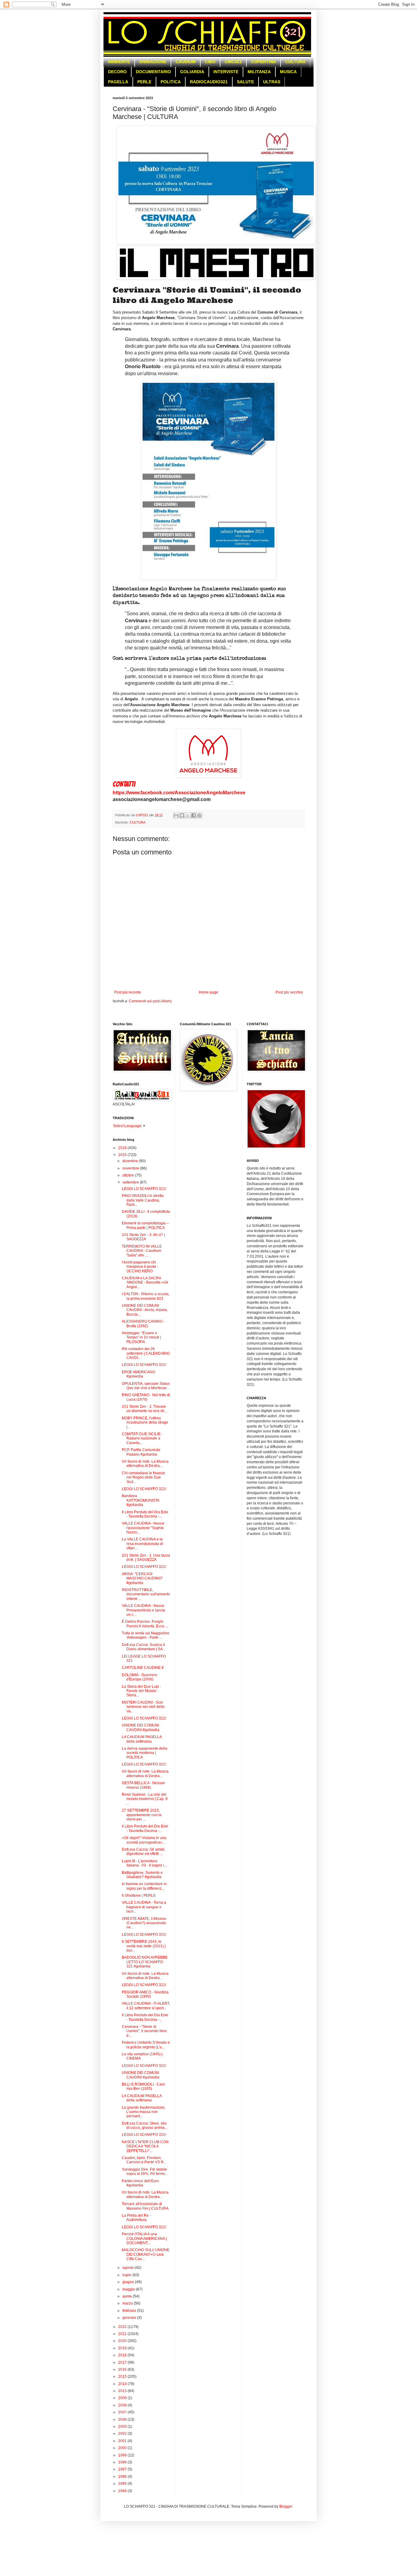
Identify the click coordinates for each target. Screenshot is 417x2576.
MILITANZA (259, 72)
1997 (123, 2469)
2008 (123, 2405)
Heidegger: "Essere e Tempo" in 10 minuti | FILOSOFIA (141, 1337)
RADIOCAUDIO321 (209, 82)
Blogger (286, 2506)
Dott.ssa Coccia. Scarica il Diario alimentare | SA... (144, 1647)
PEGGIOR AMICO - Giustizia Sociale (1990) (145, 1994)
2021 (123, 2334)
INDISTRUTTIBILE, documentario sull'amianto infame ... (146, 1594)
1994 (123, 2491)
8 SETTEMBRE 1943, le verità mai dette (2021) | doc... (144, 1946)
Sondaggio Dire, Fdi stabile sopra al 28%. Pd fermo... (145, 2172)
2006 (123, 2420)
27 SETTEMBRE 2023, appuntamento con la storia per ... (142, 1815)
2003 (123, 2427)
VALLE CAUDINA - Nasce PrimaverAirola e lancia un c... (143, 1610)
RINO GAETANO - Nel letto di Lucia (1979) (146, 1397)
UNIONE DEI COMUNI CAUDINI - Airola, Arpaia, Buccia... (145, 1310)
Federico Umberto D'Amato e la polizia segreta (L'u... (146, 2045)
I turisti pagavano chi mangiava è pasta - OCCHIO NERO (140, 1267)
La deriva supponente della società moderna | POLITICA (145, 1753)
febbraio (130, 2311)
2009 (123, 2398)
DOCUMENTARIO (153, 72)
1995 (123, 2484)
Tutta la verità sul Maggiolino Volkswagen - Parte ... (146, 1635)
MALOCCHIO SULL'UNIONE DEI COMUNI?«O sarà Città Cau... (146, 2254)
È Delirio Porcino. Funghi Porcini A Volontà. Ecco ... (145, 1624)
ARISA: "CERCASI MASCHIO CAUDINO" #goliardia (142, 1578)
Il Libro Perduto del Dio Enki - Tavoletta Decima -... (145, 1514)
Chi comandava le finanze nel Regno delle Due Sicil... (143, 1477)
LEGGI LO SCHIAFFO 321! (144, 1189)
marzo (128, 2303)
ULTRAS (272, 82)
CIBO (210, 62)
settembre (131, 1182)
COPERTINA (263, 62)
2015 (123, 2377)
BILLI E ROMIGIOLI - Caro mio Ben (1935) (143, 2086)
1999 (123, 2455)
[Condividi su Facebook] (194, 815)
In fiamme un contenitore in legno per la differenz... (144, 1886)
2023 (123, 1155)
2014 (123, 2384)
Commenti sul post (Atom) (150, 1001)
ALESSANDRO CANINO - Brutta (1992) (143, 1324)
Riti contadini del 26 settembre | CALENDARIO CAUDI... (146, 1353)
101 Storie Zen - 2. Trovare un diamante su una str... (144, 1409)
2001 (123, 2441)
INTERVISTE (226, 72)
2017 (123, 2362)
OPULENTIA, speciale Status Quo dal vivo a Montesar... (146, 1386)
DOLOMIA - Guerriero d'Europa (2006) (140, 1677)
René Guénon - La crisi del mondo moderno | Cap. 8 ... (145, 1799)
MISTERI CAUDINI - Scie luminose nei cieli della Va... (143, 1707)
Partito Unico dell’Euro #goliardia (140, 2183)
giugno (129, 2282)
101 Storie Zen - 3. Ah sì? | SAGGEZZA (143, 1237)
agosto (129, 2268)
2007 (123, 2412)
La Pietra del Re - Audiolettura (136, 2218)
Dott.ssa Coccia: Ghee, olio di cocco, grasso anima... (145, 2125)
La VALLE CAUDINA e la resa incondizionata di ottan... (142, 1544)
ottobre (129, 1175)
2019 (123, 2348)
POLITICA (171, 82)
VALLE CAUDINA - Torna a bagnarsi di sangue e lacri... (144, 1907)
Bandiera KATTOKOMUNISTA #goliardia (140, 1500)
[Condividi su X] (188, 815)
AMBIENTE (119, 62)
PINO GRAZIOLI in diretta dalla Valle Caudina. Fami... (143, 1200)
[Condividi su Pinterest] (199, 815)
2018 (123, 2355)
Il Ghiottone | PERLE (139, 1895)
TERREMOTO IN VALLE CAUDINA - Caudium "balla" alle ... (142, 1251)
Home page (209, 992)
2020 (123, 2341)
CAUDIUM (186, 62)
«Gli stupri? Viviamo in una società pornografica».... (144, 1840)
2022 (123, 2327)
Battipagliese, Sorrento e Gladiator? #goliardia (142, 1875)
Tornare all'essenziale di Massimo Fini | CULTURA (145, 2206)
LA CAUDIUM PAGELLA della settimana (142, 1739)
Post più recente (128, 992)
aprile (128, 2296)
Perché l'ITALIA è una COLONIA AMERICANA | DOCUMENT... (144, 2238)
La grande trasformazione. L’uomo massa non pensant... (144, 2112)
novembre (131, 1168)
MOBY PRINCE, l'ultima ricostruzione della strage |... (145, 1423)
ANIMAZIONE (153, 62)
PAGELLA (118, 82)
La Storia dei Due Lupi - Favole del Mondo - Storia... (141, 1691)
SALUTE (245, 82)
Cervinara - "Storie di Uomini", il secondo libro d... (144, 2031)
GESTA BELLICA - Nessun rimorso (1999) (143, 1785)
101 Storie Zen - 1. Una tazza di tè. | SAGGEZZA (146, 1557)
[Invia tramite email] (176, 815)
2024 (123, 1148)
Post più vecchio (289, 992)
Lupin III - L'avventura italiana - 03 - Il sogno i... (144, 1863)
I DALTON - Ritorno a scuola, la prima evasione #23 (146, 1296)
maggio (129, 2289)
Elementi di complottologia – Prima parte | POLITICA (145, 1225)
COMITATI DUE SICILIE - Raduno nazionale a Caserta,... (142, 1438)
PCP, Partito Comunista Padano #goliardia (141, 1452)
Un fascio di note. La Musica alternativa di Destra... (145, 1464)
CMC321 (233, 62)
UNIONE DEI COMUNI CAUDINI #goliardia (141, 1727)
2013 (123, 2391)
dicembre (131, 1161)
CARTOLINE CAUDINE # (143, 1668)
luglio (127, 2275)
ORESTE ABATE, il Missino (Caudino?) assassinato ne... (144, 1923)
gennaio (130, 2318)
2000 (123, 2448)
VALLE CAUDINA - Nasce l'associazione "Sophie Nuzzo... (143, 1528)
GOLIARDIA (192, 72)
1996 (123, 2477)
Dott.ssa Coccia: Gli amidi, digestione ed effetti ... (143, 1852)
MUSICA (288, 72)
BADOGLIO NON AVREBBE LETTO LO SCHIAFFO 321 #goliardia (145, 1962)
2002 (123, 2434)
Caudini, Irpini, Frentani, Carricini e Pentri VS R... (144, 2160)
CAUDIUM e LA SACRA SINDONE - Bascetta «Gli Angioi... (145, 1283)
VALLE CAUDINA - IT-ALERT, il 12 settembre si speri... (146, 2006)
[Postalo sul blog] (182, 815)
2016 (123, 2369)
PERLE (144, 82)
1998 (123, 2462)
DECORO (117, 72)
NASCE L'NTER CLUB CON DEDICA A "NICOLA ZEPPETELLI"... (145, 2146)
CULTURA (295, 62)
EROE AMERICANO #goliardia (138, 1374)
